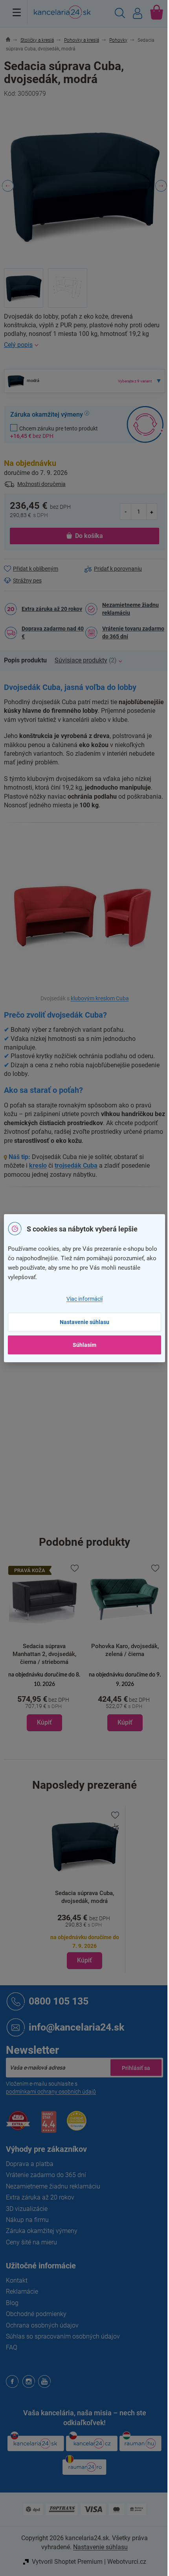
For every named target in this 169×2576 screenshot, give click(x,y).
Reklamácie (22, 2291)
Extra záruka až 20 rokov (52, 609)
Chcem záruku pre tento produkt (54, 432)
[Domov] (12, 40)
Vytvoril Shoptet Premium (67, 2562)
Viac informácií (84, 1299)
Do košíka (89, 536)
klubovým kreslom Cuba (100, 999)
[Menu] (17, 12)
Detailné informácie (84, 345)
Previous (8, 186)
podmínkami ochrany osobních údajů (51, 2092)
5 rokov (94, 1371)
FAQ (12, 2347)
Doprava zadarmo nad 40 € (53, 632)
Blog (12, 2303)
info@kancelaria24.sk (76, 2027)
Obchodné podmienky (36, 2314)
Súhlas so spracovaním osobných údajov (63, 2336)
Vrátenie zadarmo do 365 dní (46, 2175)
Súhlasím (84, 1345)
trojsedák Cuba (76, 1166)
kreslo (38, 1166)
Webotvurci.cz (127, 2562)
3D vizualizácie (27, 2209)
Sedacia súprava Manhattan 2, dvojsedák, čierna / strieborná (44, 1654)
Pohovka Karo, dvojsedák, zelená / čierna (125, 1650)
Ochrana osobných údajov (42, 2325)
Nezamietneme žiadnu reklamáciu (130, 609)
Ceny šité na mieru (31, 2242)
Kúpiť (84, 1960)
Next (161, 186)
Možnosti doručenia (41, 484)
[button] (44, 1701)
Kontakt (17, 2280)
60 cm (93, 1437)
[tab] (29, 660)
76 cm (93, 1487)
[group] (44, 1647)
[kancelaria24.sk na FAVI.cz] (18, 2125)
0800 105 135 (59, 2001)
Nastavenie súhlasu (84, 1322)
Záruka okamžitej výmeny (42, 2231)
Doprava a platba (30, 2164)
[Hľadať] (120, 14)
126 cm (94, 1421)
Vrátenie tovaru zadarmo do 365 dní (133, 632)
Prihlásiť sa (136, 2068)
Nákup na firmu (27, 2220)
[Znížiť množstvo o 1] (126, 511)
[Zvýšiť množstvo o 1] (152, 511)
